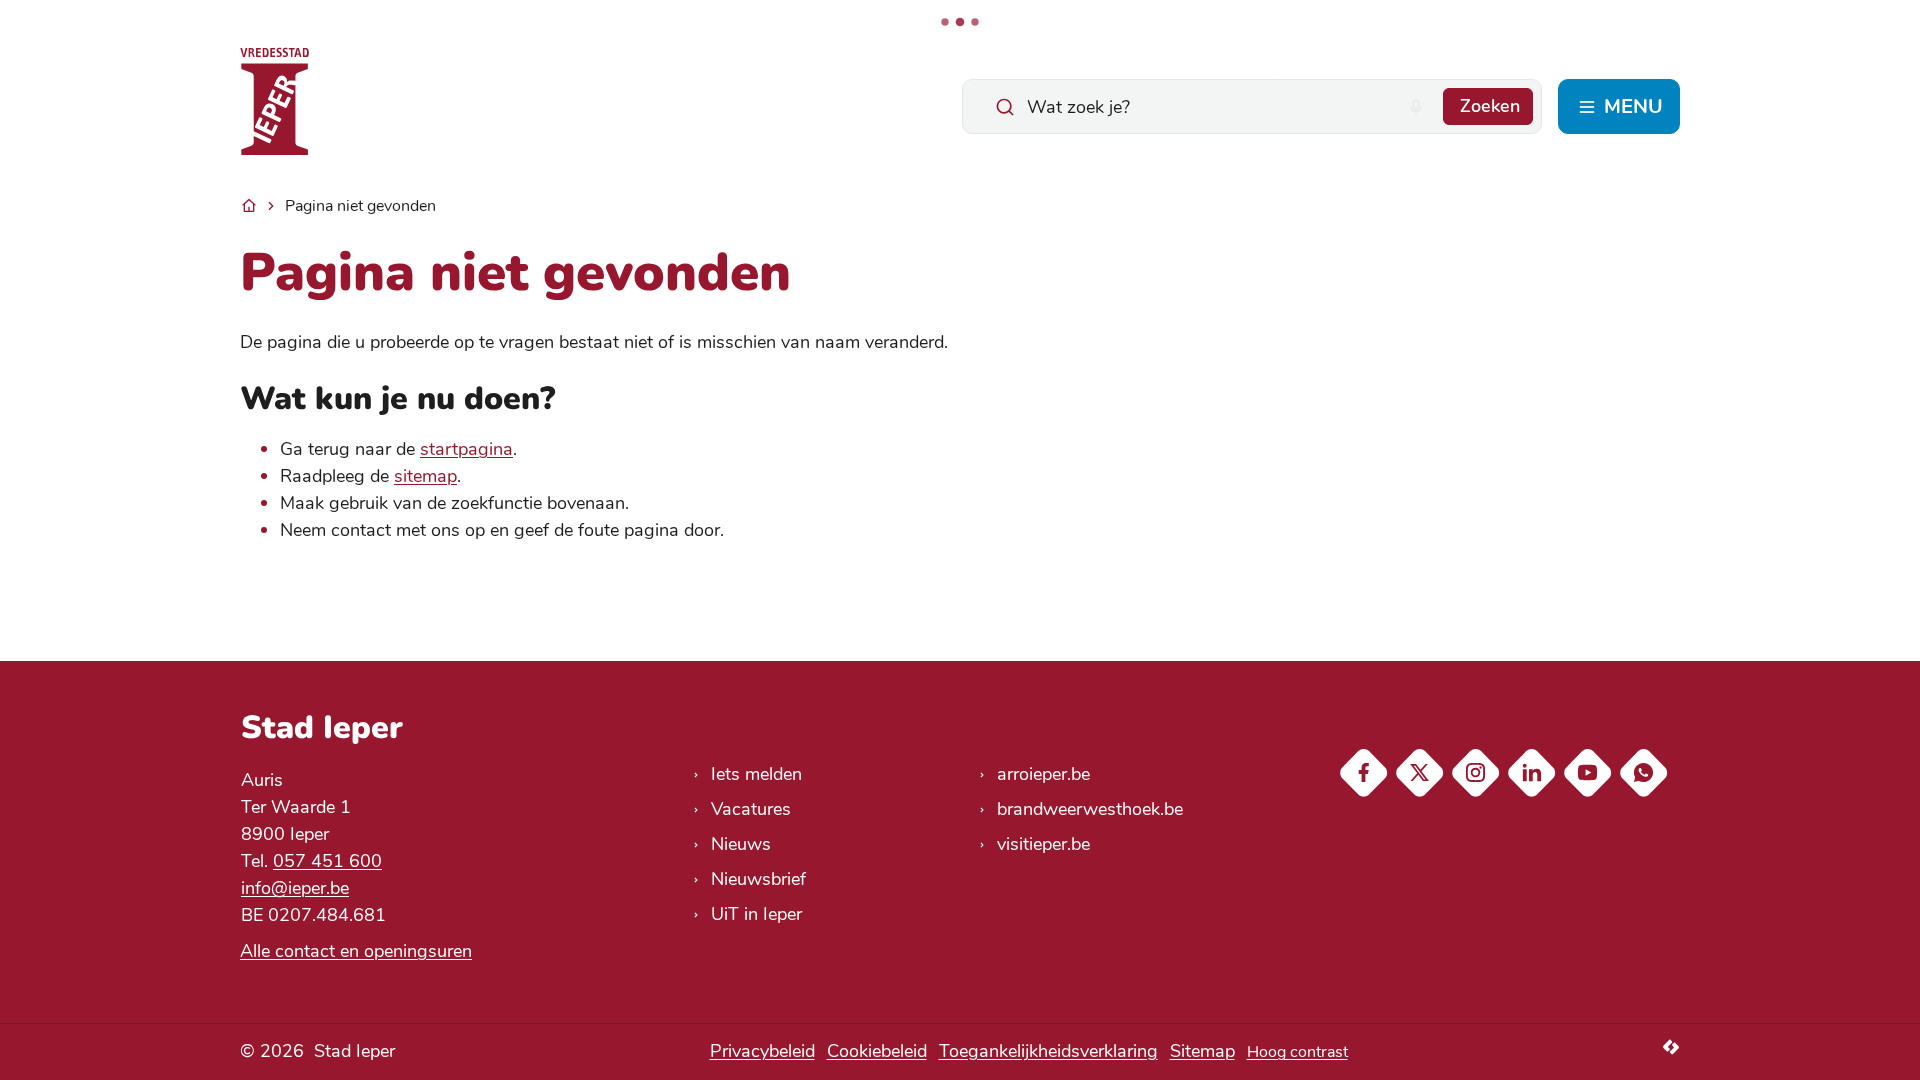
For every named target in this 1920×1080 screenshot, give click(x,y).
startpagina (466, 449)
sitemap (425, 476)
